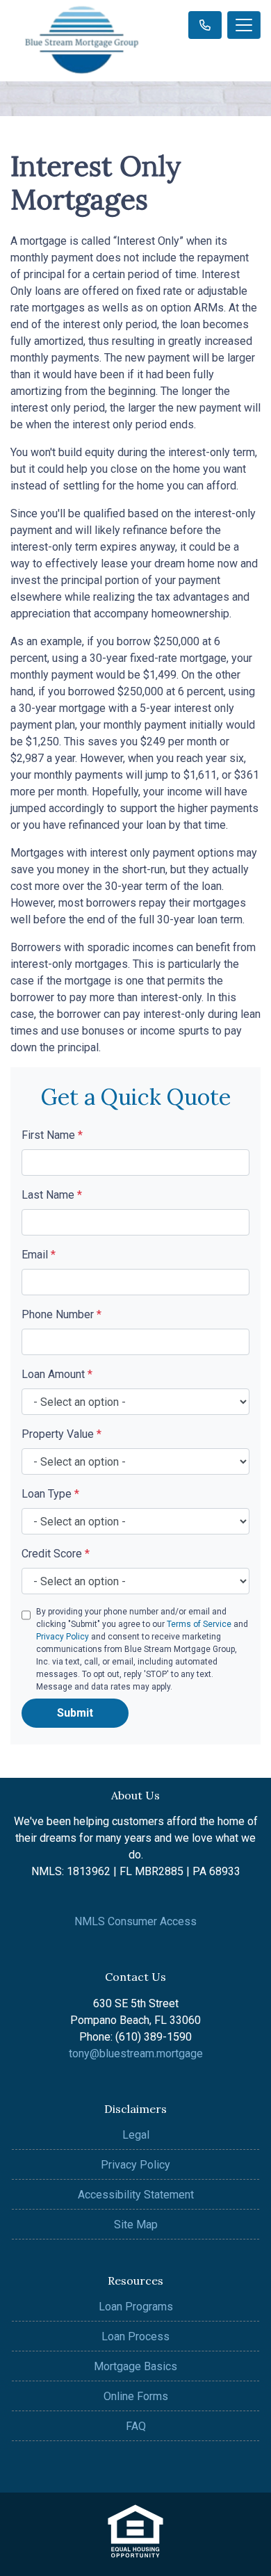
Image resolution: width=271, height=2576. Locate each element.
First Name (52, 1135)
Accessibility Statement (136, 2195)
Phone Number (61, 1314)
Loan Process (135, 2336)
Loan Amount (57, 1374)
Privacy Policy (63, 1637)
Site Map (136, 2225)
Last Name (52, 1195)
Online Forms (136, 2396)
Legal (136, 2135)
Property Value (61, 1434)
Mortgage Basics (135, 2366)
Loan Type (50, 1494)
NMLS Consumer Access (135, 1921)
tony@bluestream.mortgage (136, 2053)
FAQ (136, 2426)
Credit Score (56, 1554)
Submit (75, 1713)
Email (39, 1255)
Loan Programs (136, 2307)
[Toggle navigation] (244, 25)
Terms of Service (199, 1624)
